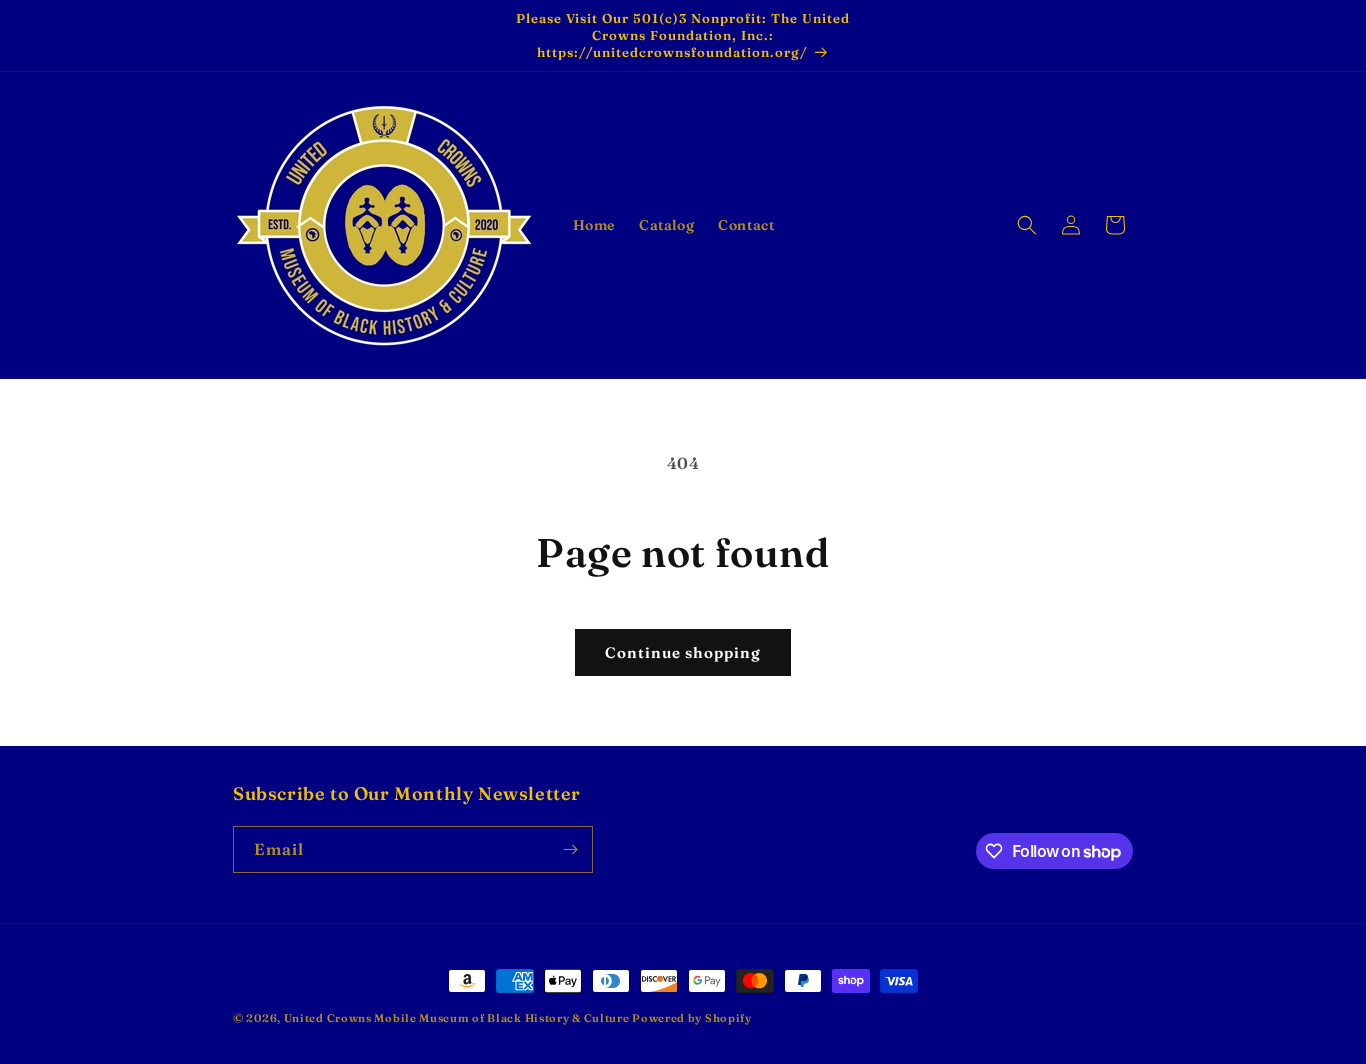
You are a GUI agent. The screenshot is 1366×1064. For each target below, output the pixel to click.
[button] (1027, 225)
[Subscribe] (570, 849)
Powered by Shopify (692, 1018)
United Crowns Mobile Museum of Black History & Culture (458, 1018)
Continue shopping (683, 652)
